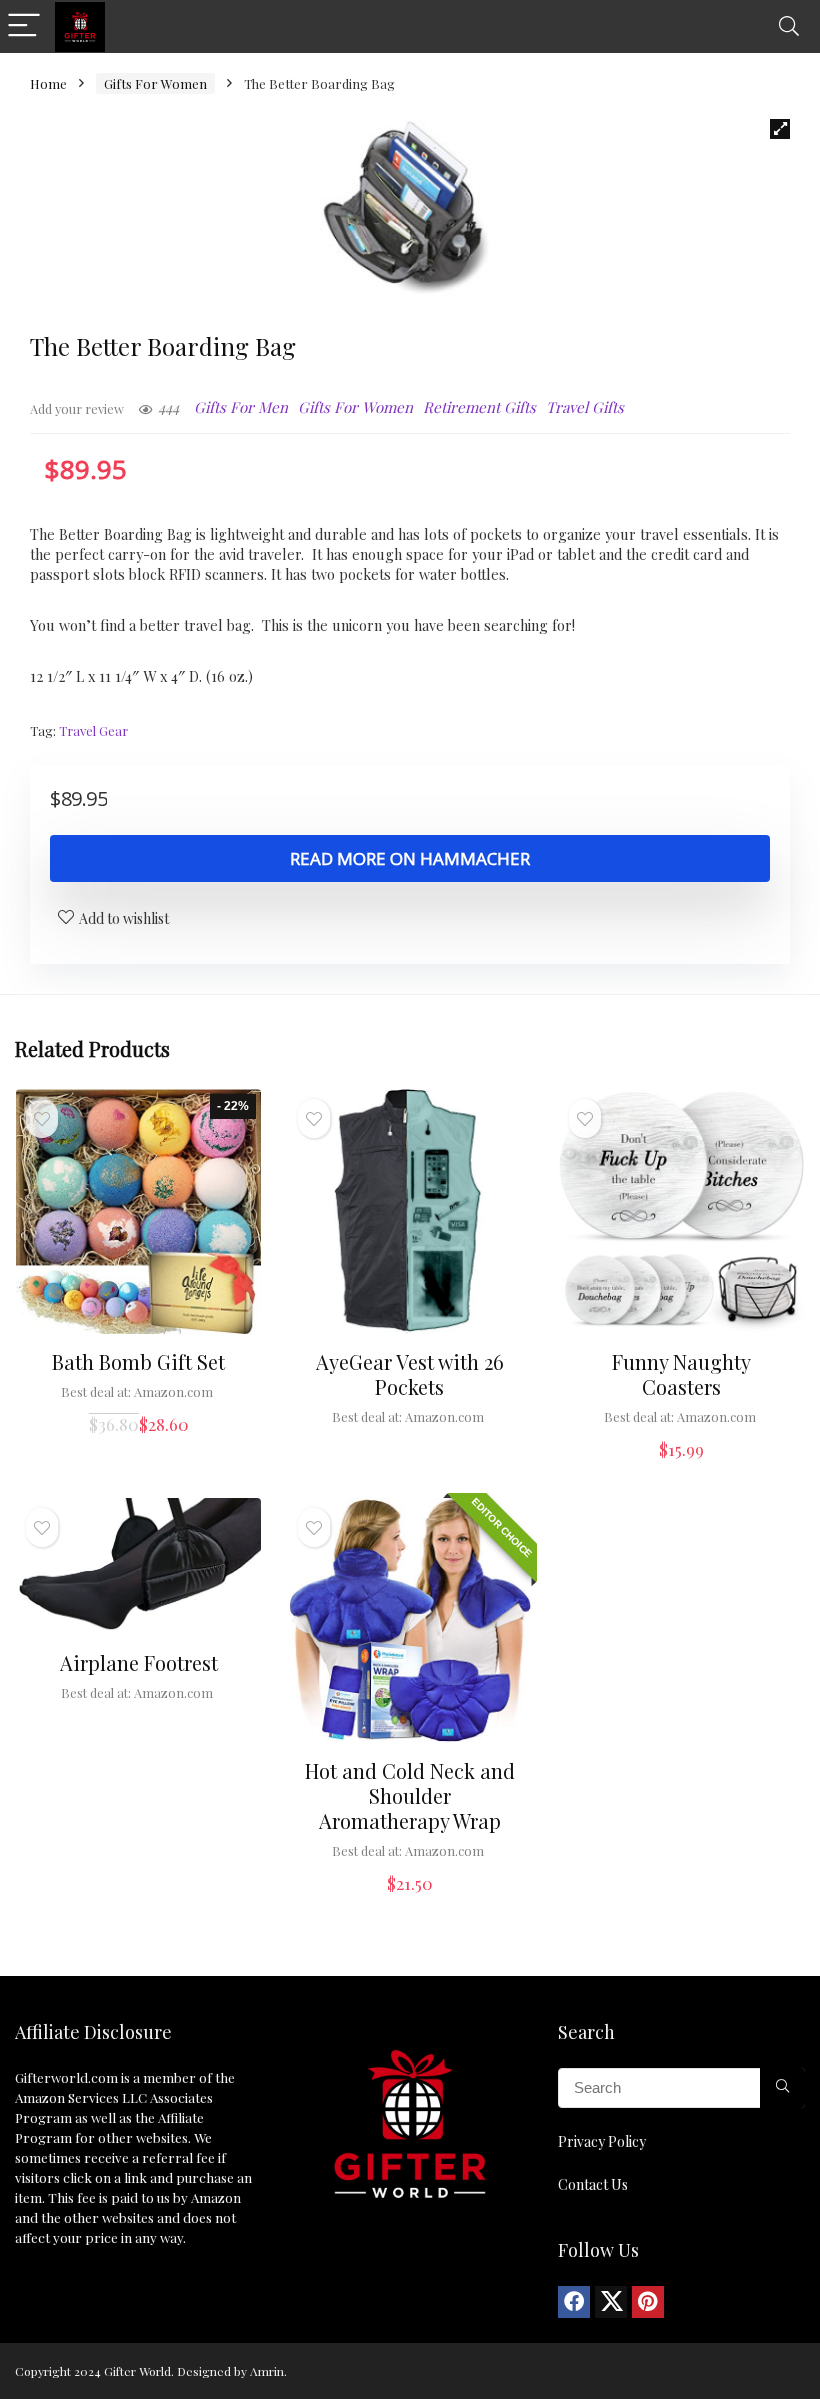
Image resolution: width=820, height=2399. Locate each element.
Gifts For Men (241, 407)
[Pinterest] (648, 2302)
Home (48, 83)
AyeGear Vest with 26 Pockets (410, 1374)
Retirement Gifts (479, 407)
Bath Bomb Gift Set (138, 1361)
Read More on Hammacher (410, 858)
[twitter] (611, 2302)
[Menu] (24, 26)
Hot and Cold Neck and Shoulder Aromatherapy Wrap (410, 1795)
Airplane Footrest (139, 1662)
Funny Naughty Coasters (681, 1374)
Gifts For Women (155, 83)
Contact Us (593, 2184)
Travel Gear (93, 730)
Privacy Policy (602, 2141)
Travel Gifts (585, 407)
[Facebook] (574, 2302)
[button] (780, 129)
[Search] (789, 26)
